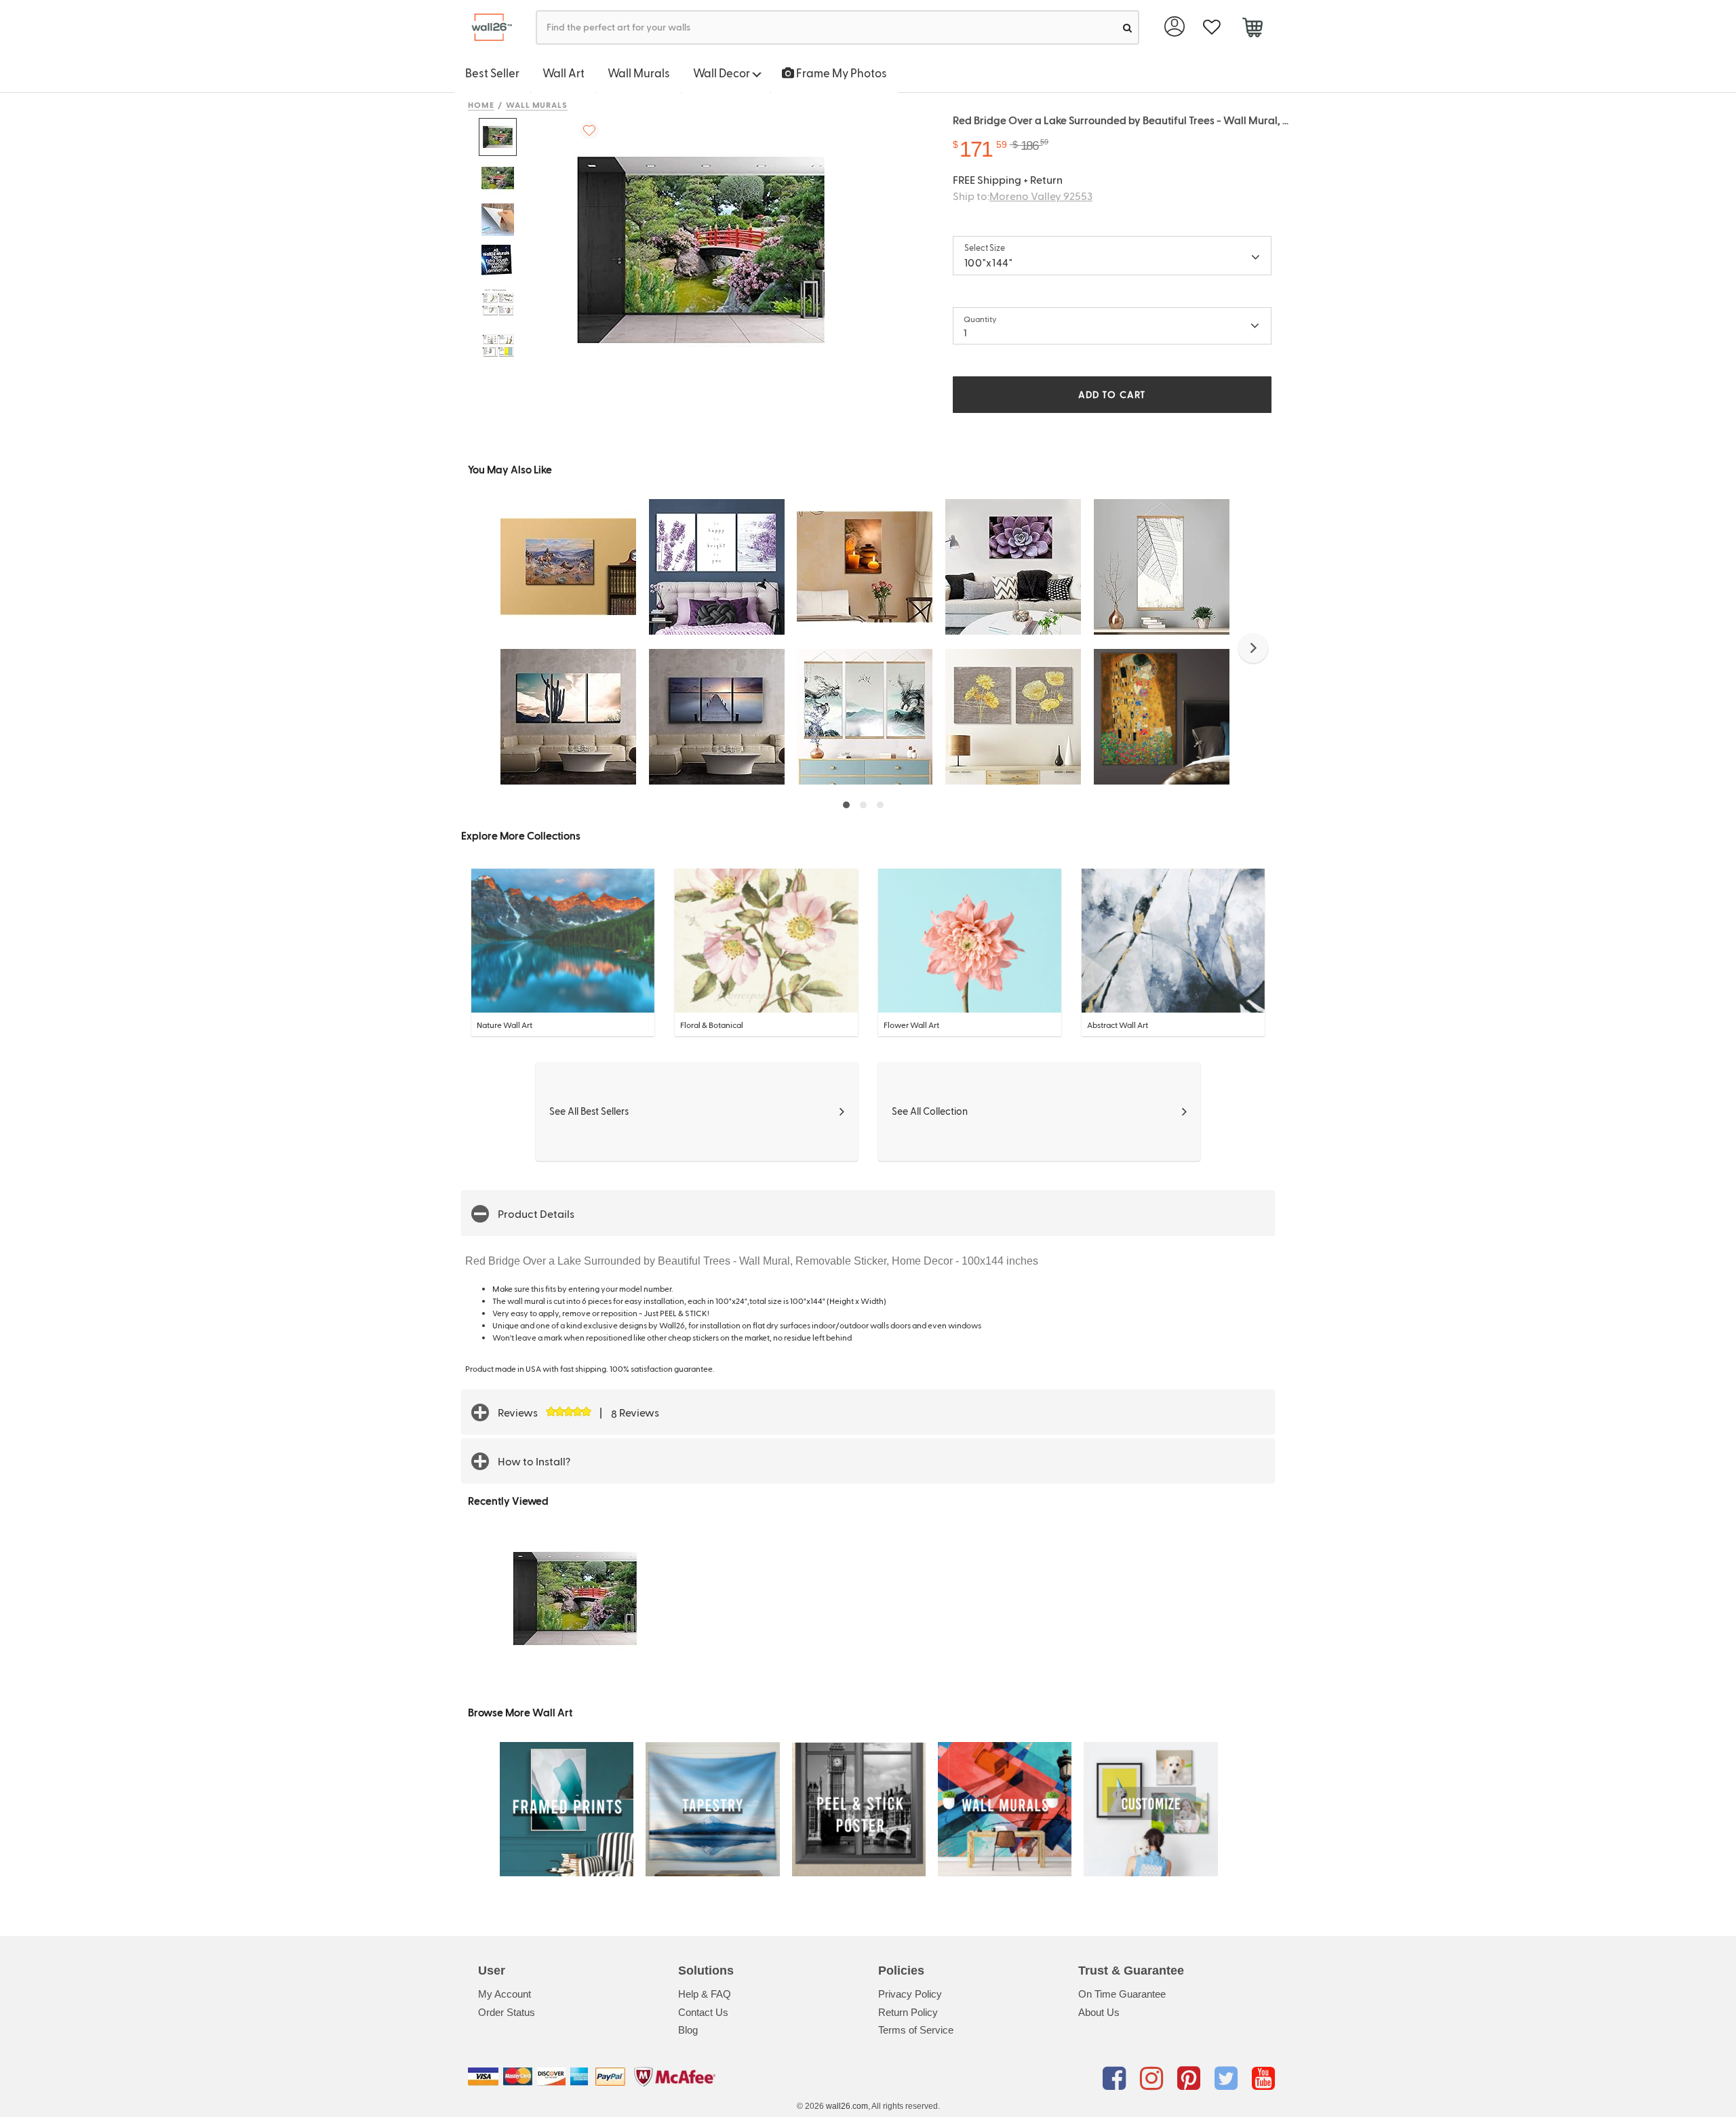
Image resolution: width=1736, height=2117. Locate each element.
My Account (505, 1994)
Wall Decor (723, 73)
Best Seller (492, 73)
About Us (1099, 2012)
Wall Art (564, 73)
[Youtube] (1263, 2079)
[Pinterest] (1191, 2079)
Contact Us (703, 2012)
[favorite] (1211, 27)
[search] (1127, 27)
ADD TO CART (1112, 394)
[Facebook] (1117, 2079)
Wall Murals (639, 73)
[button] (1253, 648)
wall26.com (847, 2106)
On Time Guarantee (1122, 1994)
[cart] (1252, 29)
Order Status (507, 2012)
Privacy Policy (910, 1994)
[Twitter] (1228, 2079)
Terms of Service (916, 2030)
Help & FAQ (705, 1994)
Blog (688, 2030)
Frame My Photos (841, 73)
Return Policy (908, 2012)
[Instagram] (1154, 2079)
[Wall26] (487, 27)
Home (481, 104)
